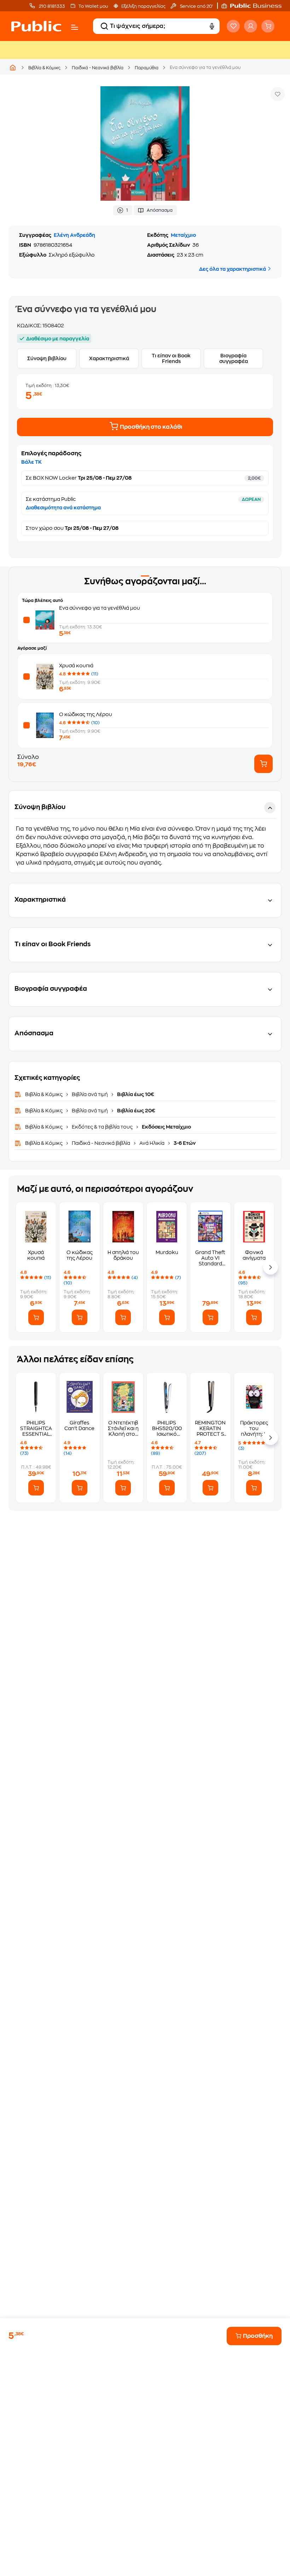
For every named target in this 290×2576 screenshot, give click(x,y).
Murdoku (167, 1252)
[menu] (75, 27)
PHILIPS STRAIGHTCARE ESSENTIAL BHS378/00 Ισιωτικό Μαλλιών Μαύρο (36, 1428)
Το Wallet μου (93, 6)
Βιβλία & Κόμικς (44, 68)
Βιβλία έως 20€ (136, 1111)
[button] (255, 6)
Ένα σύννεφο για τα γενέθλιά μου (100, 608)
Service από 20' (196, 6)
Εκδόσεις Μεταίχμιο (166, 1127)
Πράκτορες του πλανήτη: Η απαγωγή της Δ (254, 1428)
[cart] (268, 26)
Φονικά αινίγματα (254, 1255)
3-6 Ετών (184, 1143)
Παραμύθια (147, 68)
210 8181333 (51, 6)
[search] (104, 26)
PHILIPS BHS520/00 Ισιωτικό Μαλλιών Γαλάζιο (167, 1428)
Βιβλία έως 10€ (135, 1094)
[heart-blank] (233, 26)
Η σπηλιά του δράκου (123, 1255)
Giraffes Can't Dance (79, 1425)
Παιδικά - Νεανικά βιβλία (98, 68)
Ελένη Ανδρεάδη (74, 235)
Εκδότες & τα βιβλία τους (102, 1127)
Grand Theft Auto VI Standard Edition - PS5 (210, 1258)
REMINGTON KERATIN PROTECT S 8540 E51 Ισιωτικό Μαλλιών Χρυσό (210, 1428)
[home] (36, 26)
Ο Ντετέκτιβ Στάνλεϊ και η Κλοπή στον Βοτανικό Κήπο (123, 1428)
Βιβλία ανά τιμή (90, 1094)
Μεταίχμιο (183, 235)
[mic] (212, 26)
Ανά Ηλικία (152, 1143)
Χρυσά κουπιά (76, 666)
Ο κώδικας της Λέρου (86, 714)
